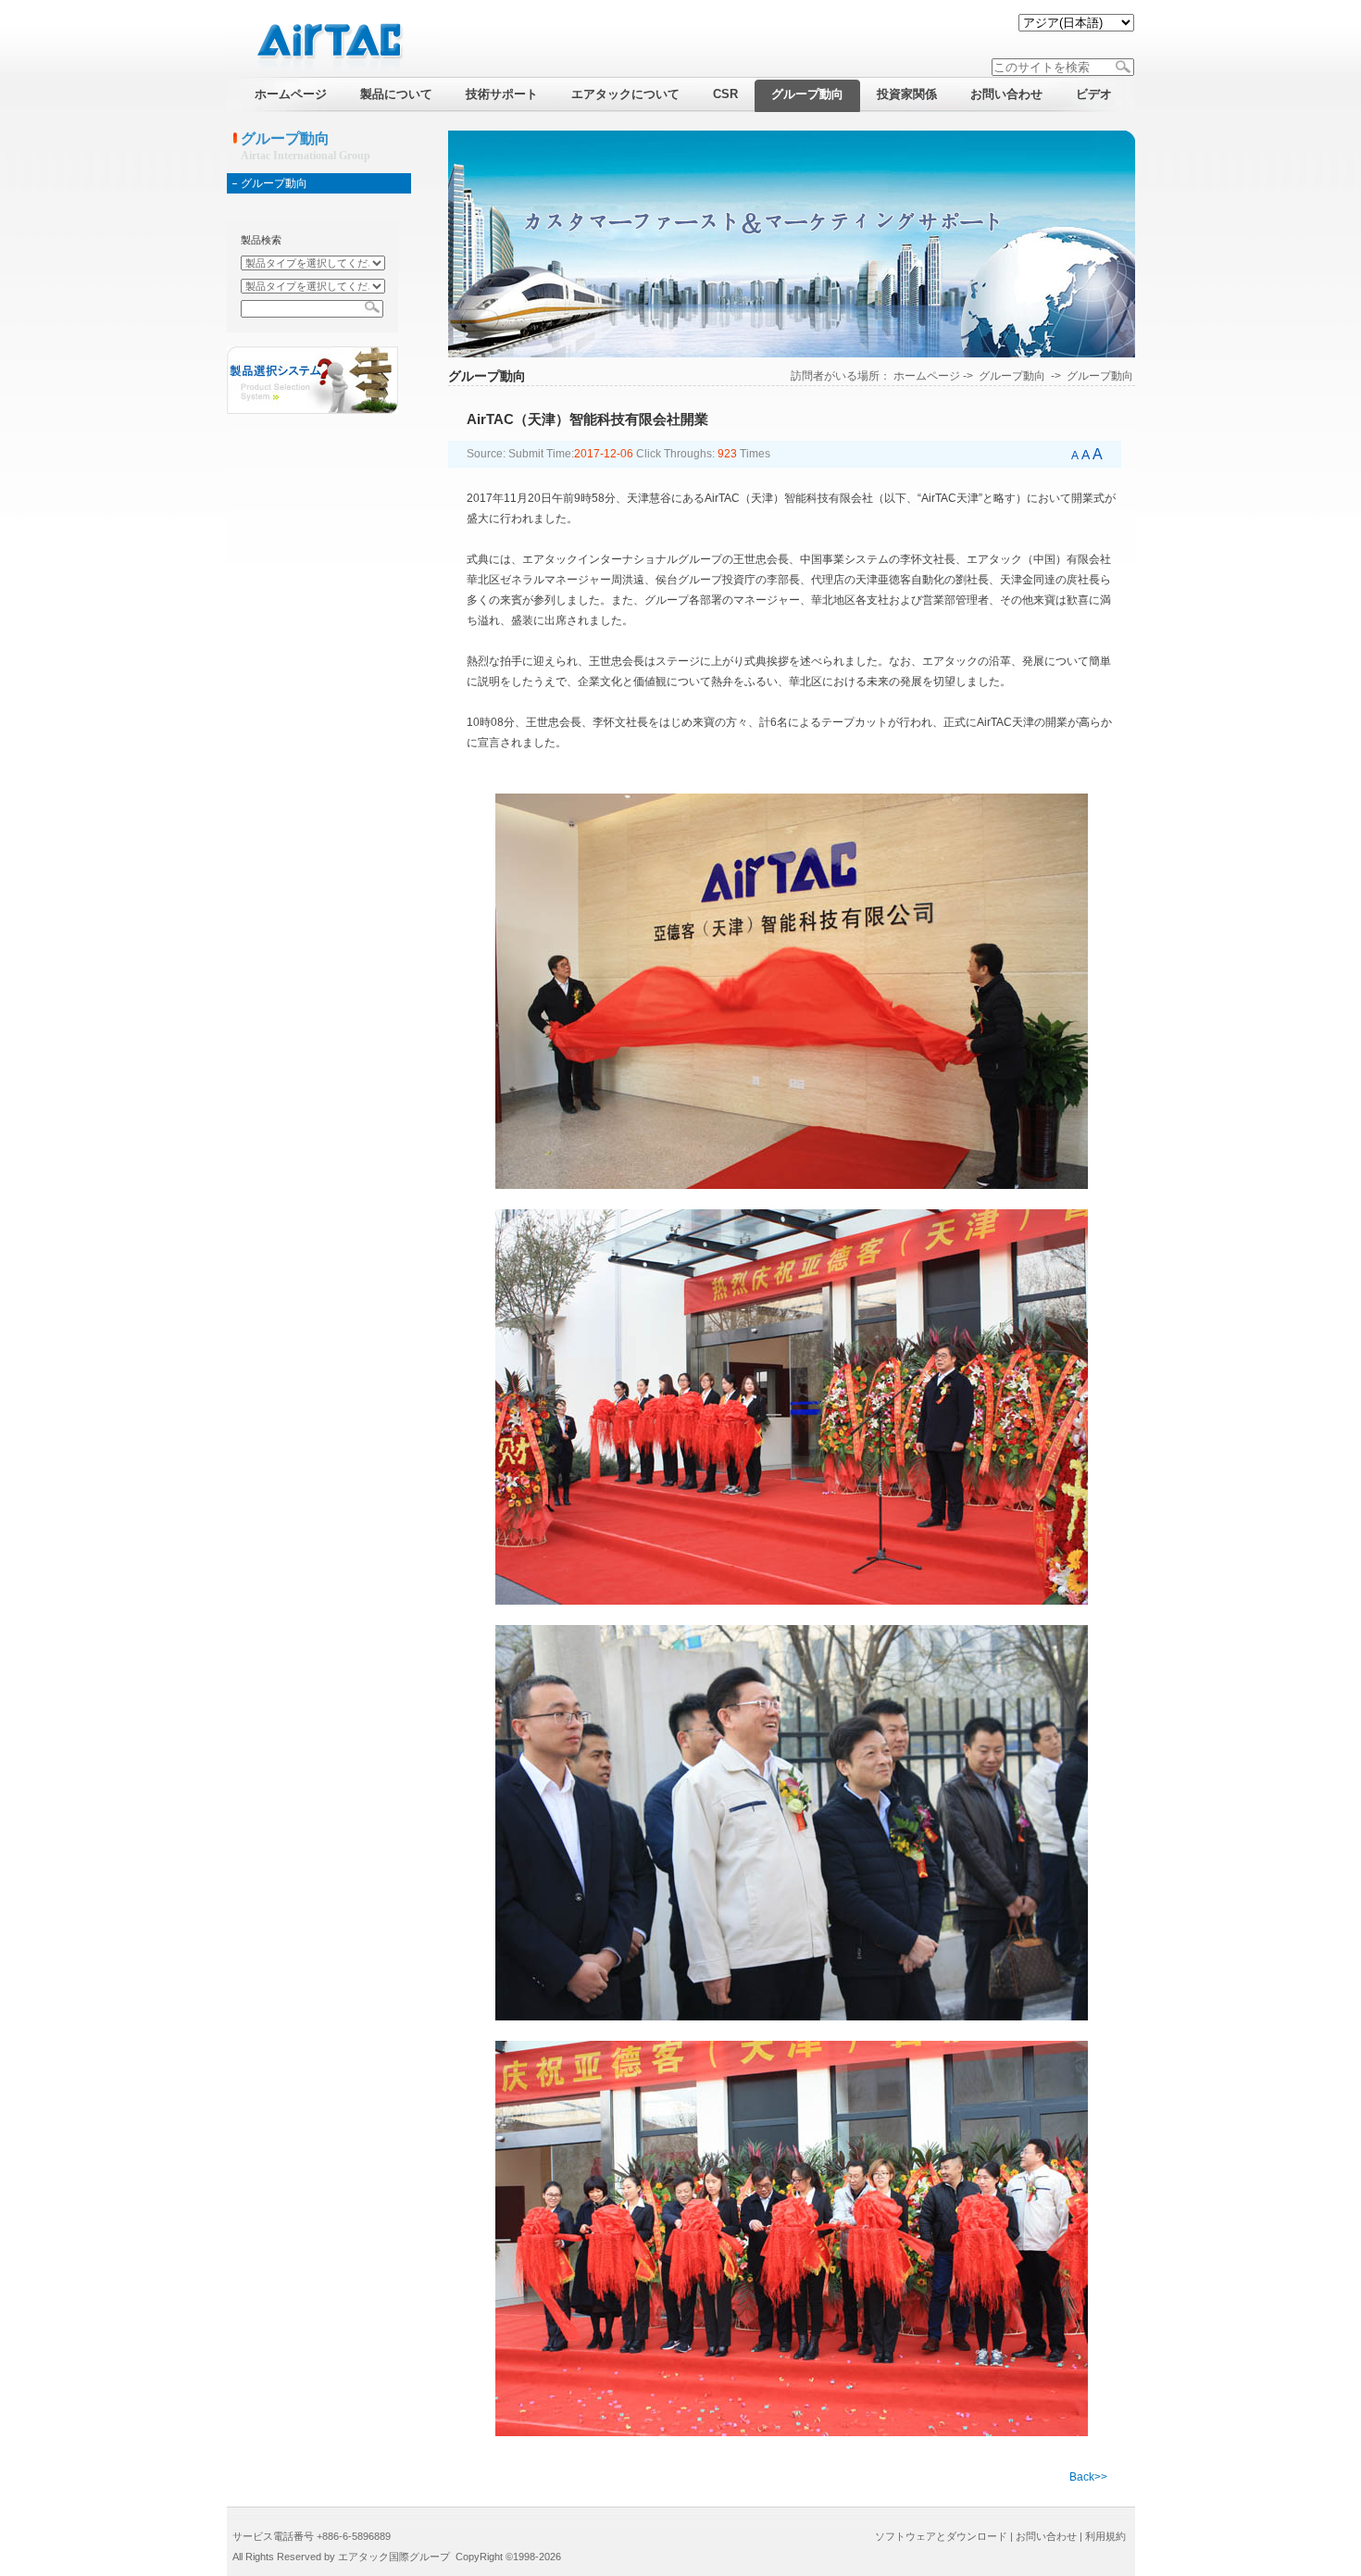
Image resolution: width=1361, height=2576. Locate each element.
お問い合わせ (1046, 2536)
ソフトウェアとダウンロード (941, 2536)
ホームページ (927, 376)
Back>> (1088, 2477)
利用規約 (1105, 2536)
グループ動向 (274, 183)
